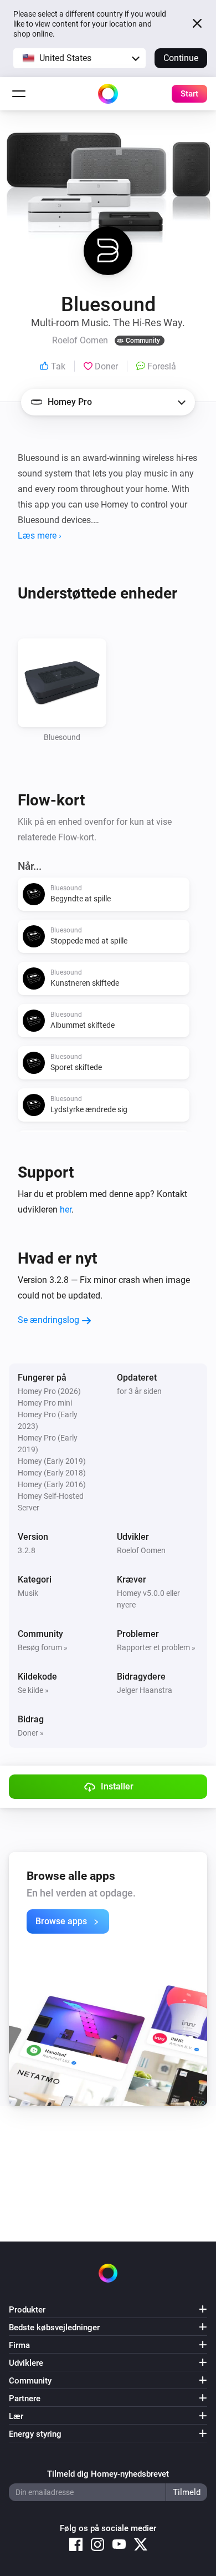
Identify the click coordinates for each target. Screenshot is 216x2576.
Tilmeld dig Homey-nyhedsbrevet (108, 2474)
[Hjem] (108, 94)
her (66, 1210)
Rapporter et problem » (156, 1647)
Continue (181, 58)
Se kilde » (33, 1690)
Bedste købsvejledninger (54, 2327)
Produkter (27, 2310)
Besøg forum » (43, 1647)
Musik (28, 1593)
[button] (79, 58)
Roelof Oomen (141, 1550)
